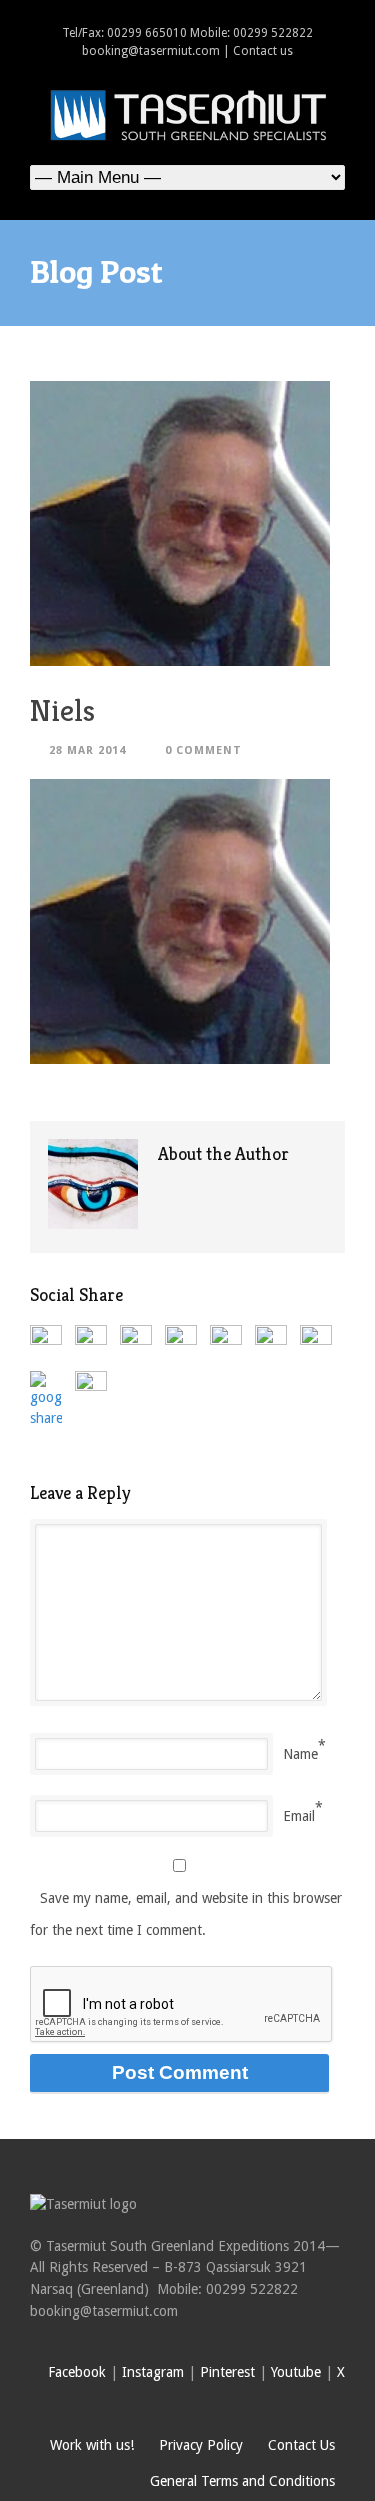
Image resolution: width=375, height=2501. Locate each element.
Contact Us (301, 2445)
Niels (62, 710)
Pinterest (227, 2372)
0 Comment (203, 750)
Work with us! (92, 2445)
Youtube (296, 2372)
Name (300, 1754)
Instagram (153, 2372)
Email (299, 1816)
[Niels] (187, 523)
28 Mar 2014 (87, 750)
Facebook (77, 2372)
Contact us (263, 51)
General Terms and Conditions (242, 2481)
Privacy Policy (201, 2445)
